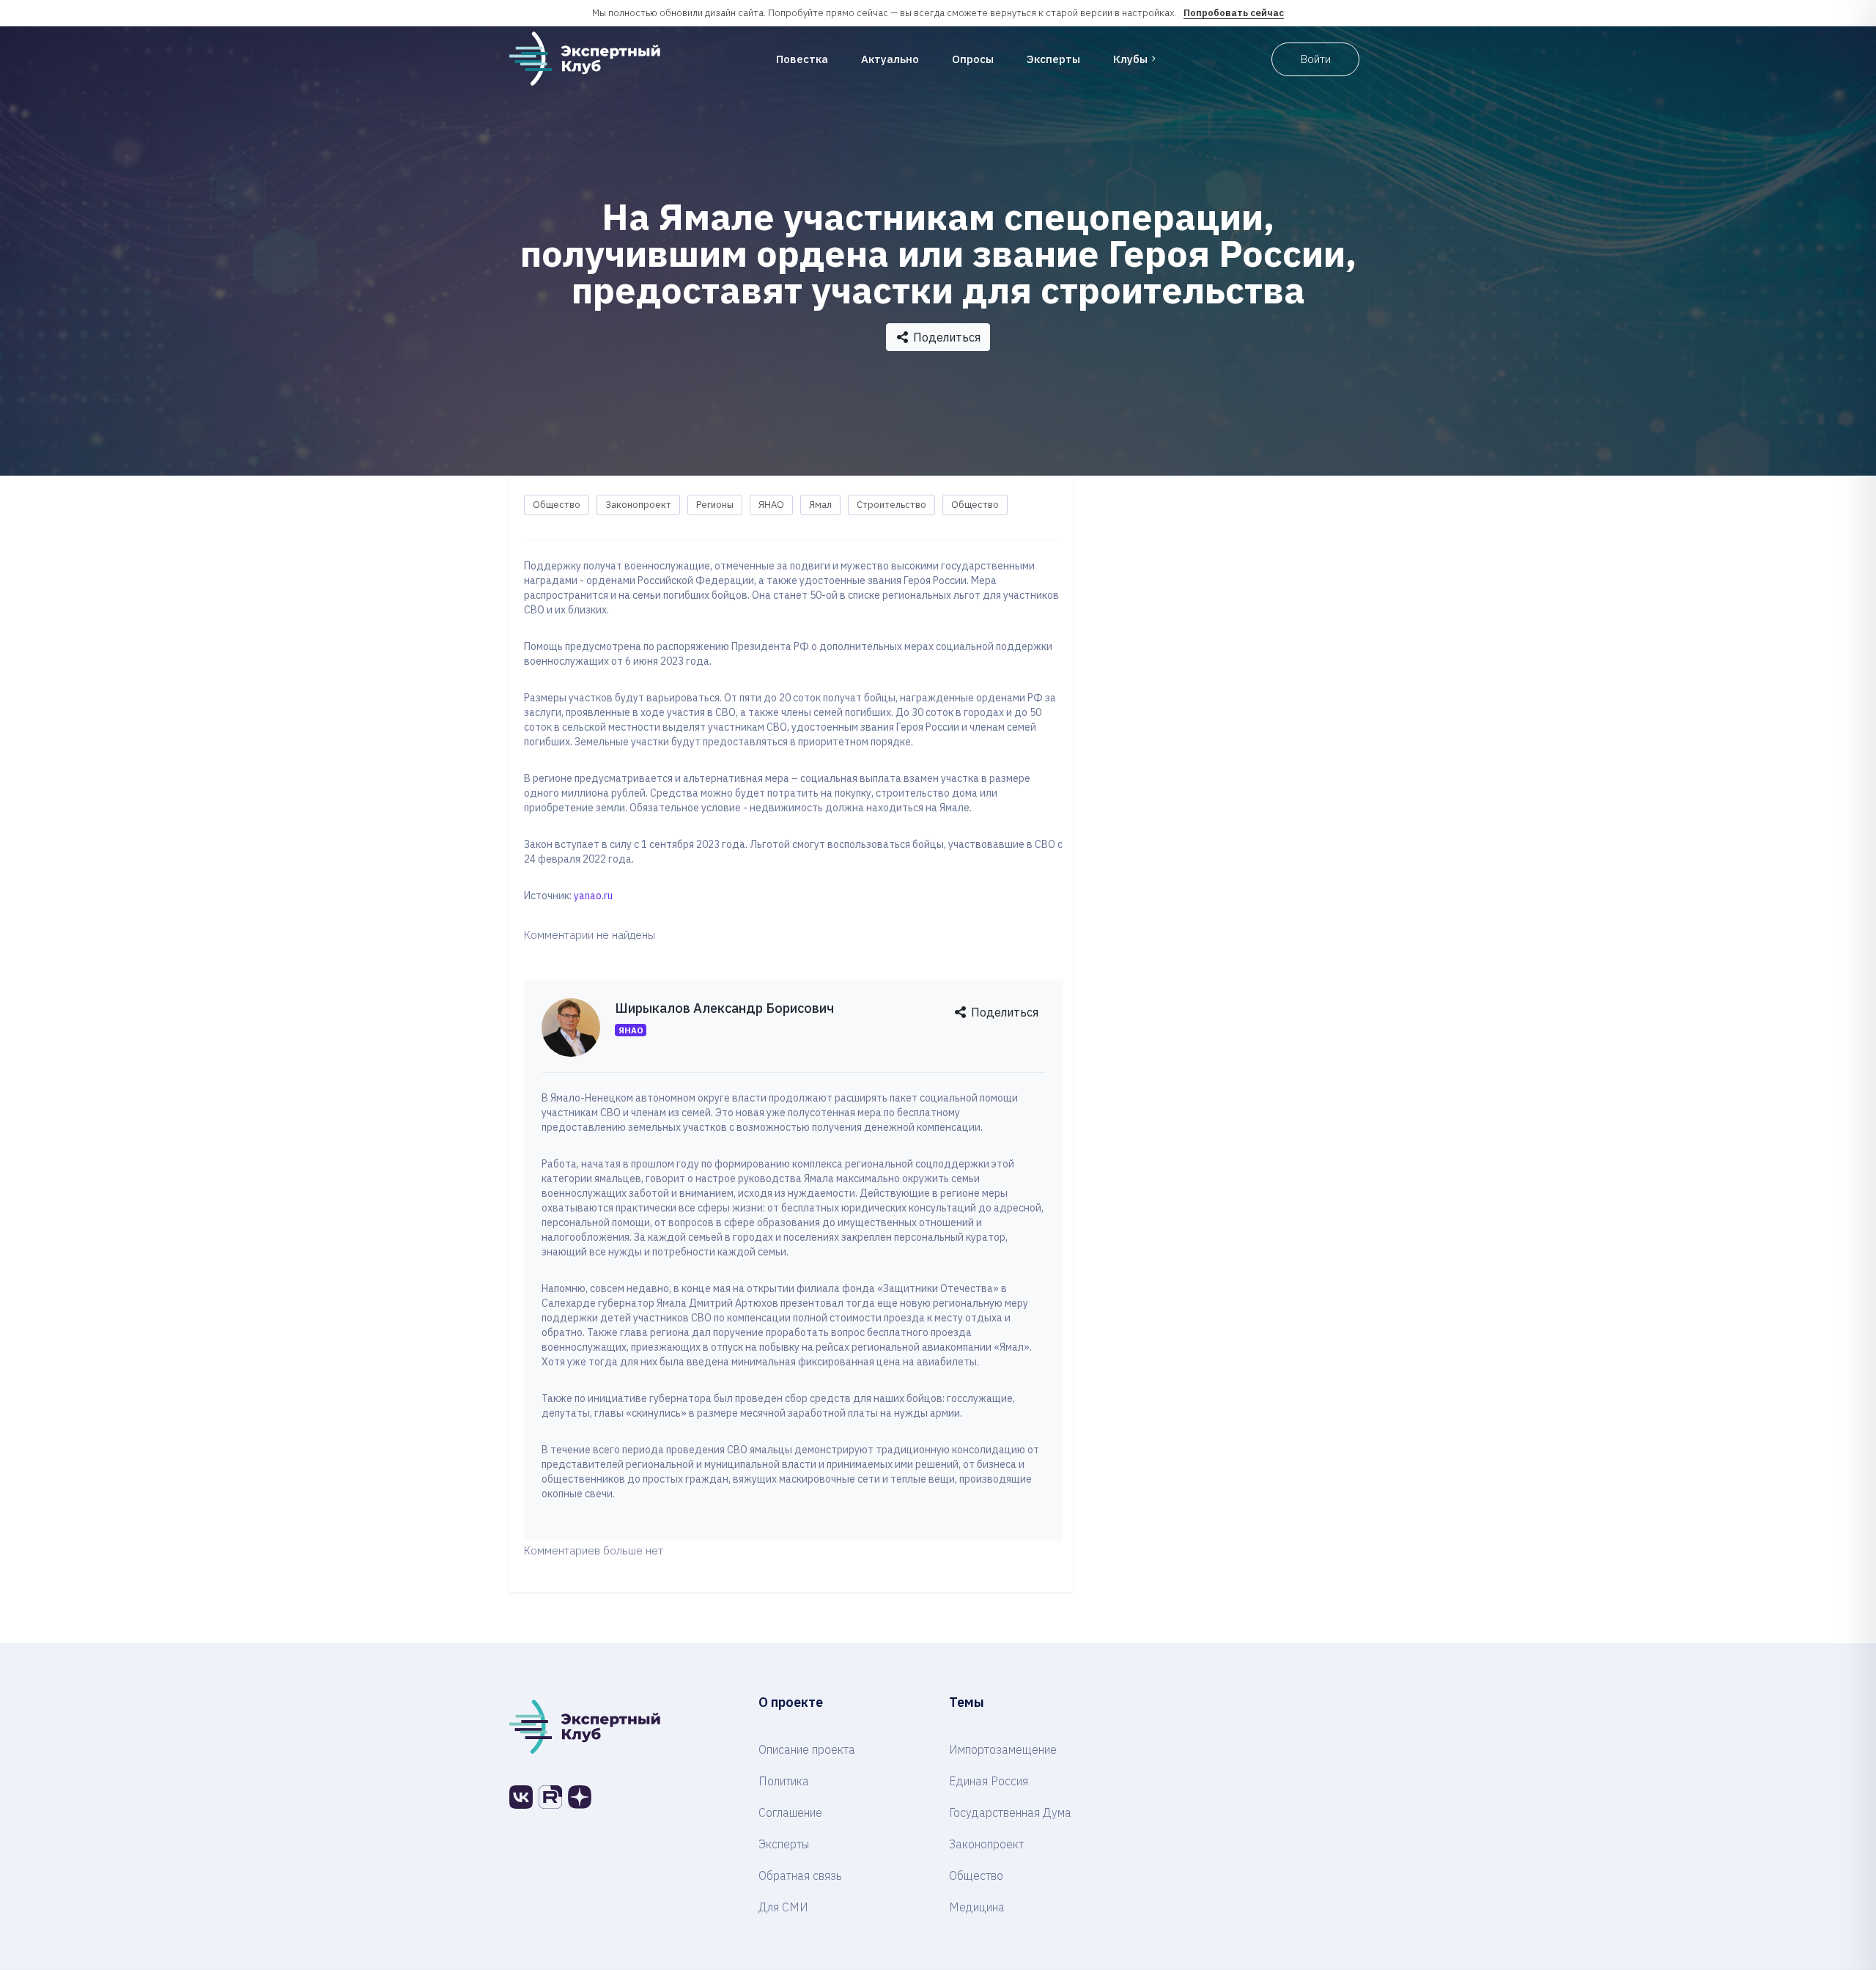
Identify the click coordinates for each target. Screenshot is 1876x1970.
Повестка (802, 59)
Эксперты (1053, 59)
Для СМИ (783, 1907)
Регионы (715, 505)
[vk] (521, 1797)
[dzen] (580, 1797)
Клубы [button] (1130, 59)
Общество (557, 505)
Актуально (890, 59)
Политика (784, 1781)
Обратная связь (800, 1875)
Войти (1316, 59)
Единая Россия (989, 1781)
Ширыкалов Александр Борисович (724, 1008)
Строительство (891, 505)
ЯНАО (771, 505)
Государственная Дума (1010, 1812)
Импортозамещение (1003, 1749)
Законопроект (638, 505)
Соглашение (790, 1812)
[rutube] (550, 1797)
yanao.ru (593, 896)
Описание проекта (807, 1749)
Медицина (977, 1907)
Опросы (973, 59)
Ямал (820, 505)
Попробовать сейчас (1234, 13)
